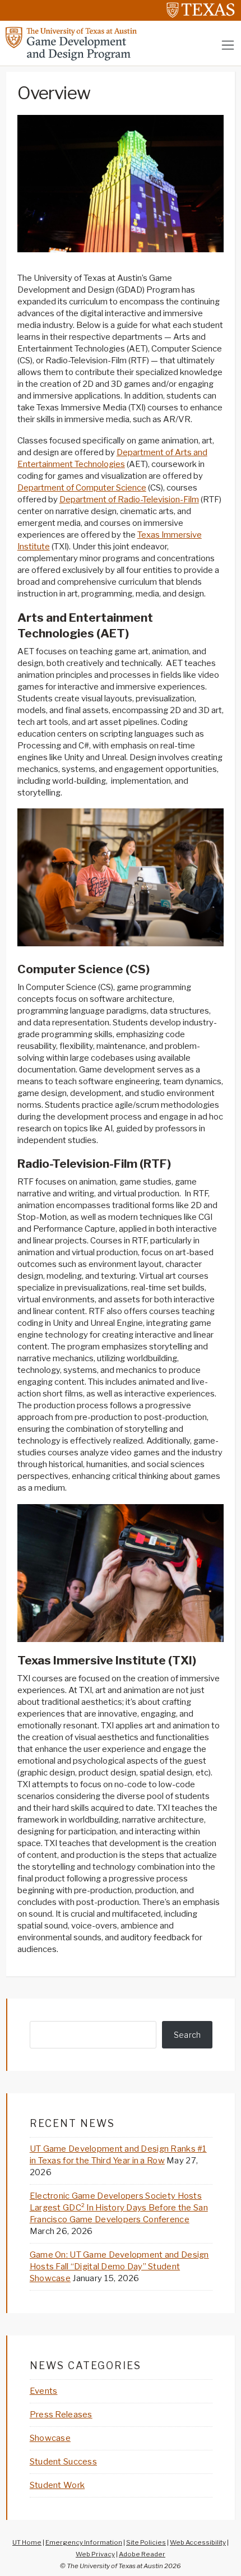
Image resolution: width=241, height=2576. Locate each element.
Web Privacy (95, 2554)
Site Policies (146, 2542)
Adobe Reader (142, 2554)
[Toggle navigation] (228, 45)
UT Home (27, 2542)
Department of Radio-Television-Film (129, 500)
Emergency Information (84, 2542)
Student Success (63, 2462)
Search (187, 2035)
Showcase (50, 2438)
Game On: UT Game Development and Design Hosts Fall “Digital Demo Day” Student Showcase (119, 2267)
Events (44, 2391)
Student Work (57, 2485)
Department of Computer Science (82, 488)
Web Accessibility (198, 2542)
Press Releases (61, 2415)
